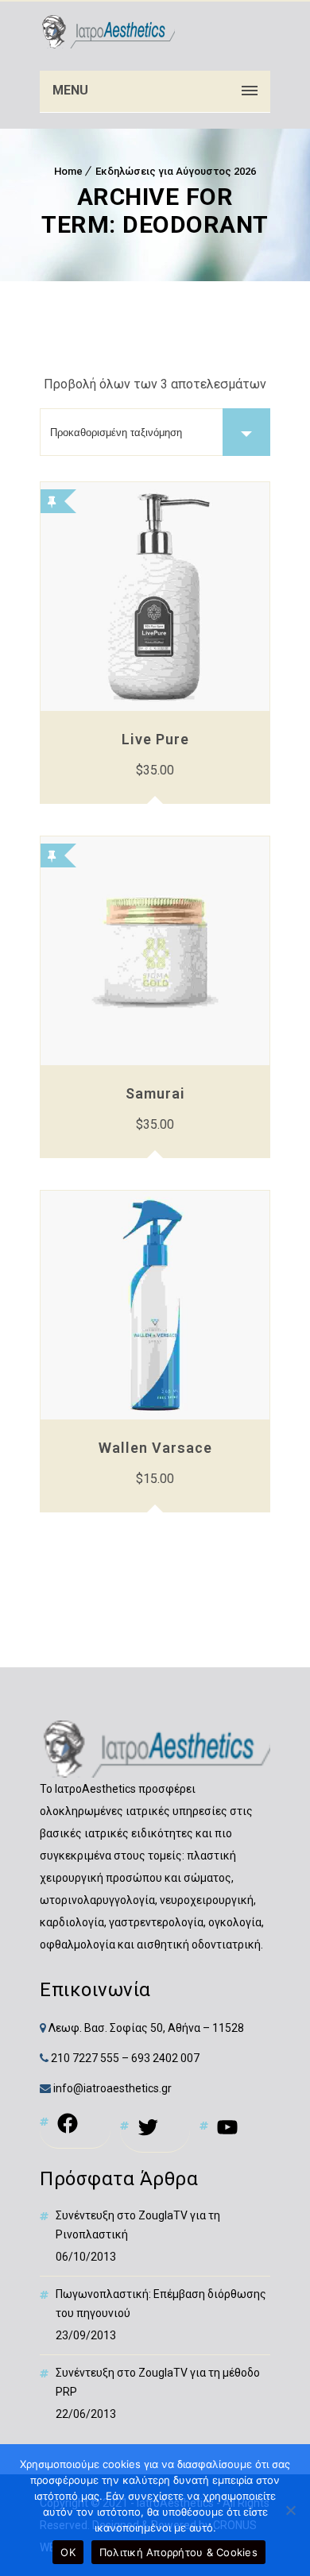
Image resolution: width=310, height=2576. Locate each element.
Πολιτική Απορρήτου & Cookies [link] (178, 2552)
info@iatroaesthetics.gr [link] (111, 2088)
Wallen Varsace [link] (155, 1448)
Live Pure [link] (155, 739)
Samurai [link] (155, 1093)
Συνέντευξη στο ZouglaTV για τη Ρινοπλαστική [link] (138, 2225)
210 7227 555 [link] (85, 2058)
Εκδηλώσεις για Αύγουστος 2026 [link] (176, 171)
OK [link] (68, 2552)
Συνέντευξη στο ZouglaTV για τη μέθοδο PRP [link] (158, 2382)
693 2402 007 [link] (165, 2058)
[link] (107, 32)
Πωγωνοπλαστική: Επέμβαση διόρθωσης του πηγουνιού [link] (161, 2304)
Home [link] (68, 171)
